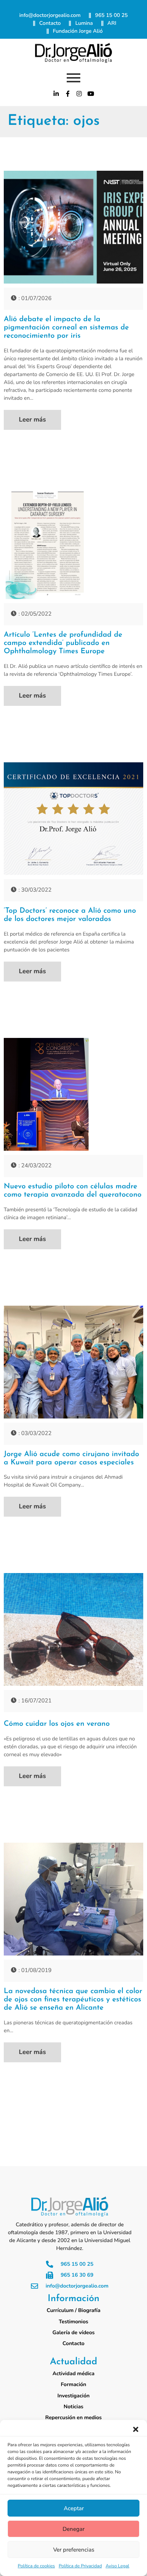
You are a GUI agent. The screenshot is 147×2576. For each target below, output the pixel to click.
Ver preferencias (74, 2550)
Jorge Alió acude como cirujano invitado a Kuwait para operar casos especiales (71, 1458)
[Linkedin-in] (56, 94)
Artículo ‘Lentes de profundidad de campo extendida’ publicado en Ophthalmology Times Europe (63, 643)
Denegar (73, 2529)
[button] (136, 2429)
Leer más (32, 420)
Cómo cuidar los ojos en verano (57, 1724)
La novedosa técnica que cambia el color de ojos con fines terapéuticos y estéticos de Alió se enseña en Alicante (73, 2000)
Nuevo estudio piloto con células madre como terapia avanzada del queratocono (73, 1191)
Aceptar (74, 2508)
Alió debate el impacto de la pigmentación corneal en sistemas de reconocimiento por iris (66, 328)
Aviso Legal (117, 2566)
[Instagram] (80, 94)
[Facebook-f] (68, 94)
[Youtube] (91, 94)
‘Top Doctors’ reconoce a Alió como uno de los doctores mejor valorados (70, 915)
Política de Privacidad (80, 2566)
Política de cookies (36, 2566)
